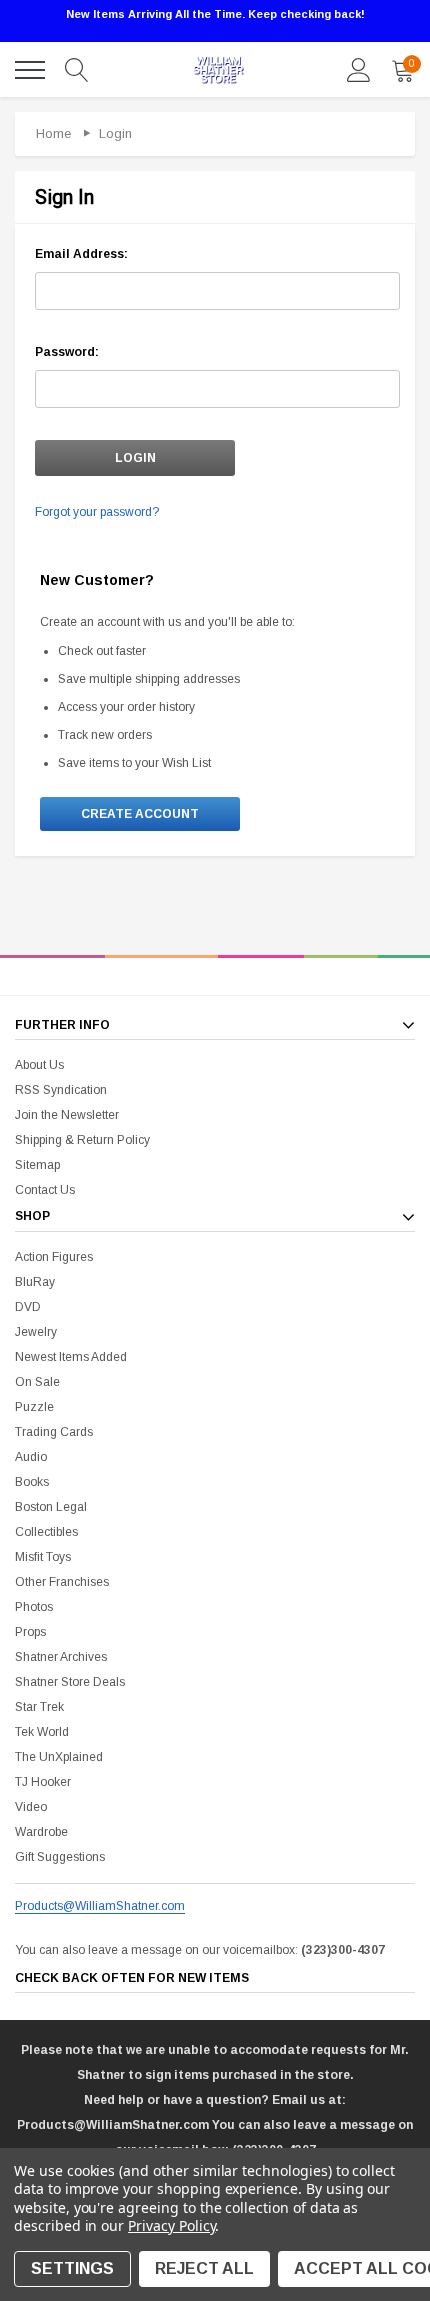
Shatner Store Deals (70, 1682)
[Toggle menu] (30, 70)
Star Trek (39, 1707)
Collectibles (46, 1532)
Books (32, 1482)
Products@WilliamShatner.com (100, 1906)
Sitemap (37, 1165)
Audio (31, 1457)
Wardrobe (41, 1832)
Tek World (42, 1732)
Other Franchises (62, 1582)
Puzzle (34, 1407)
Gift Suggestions (60, 1857)
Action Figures (54, 1257)
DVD (28, 1307)
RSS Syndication (61, 1090)
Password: (67, 352)
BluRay (35, 1282)
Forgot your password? (97, 512)
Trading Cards (54, 1432)
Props (30, 1632)
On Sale (37, 1382)
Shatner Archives (61, 1657)
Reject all (204, 2268)
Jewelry (36, 1332)
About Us (39, 1065)
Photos (34, 1607)
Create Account (140, 814)
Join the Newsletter (67, 1115)
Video (31, 1807)
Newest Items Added (71, 1357)
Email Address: (81, 254)
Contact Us (45, 1190)
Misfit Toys (43, 1557)
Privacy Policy (171, 2225)
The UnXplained (59, 1757)
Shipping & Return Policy (82, 1140)
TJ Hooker (43, 1782)
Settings (72, 2268)
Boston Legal (51, 1507)
